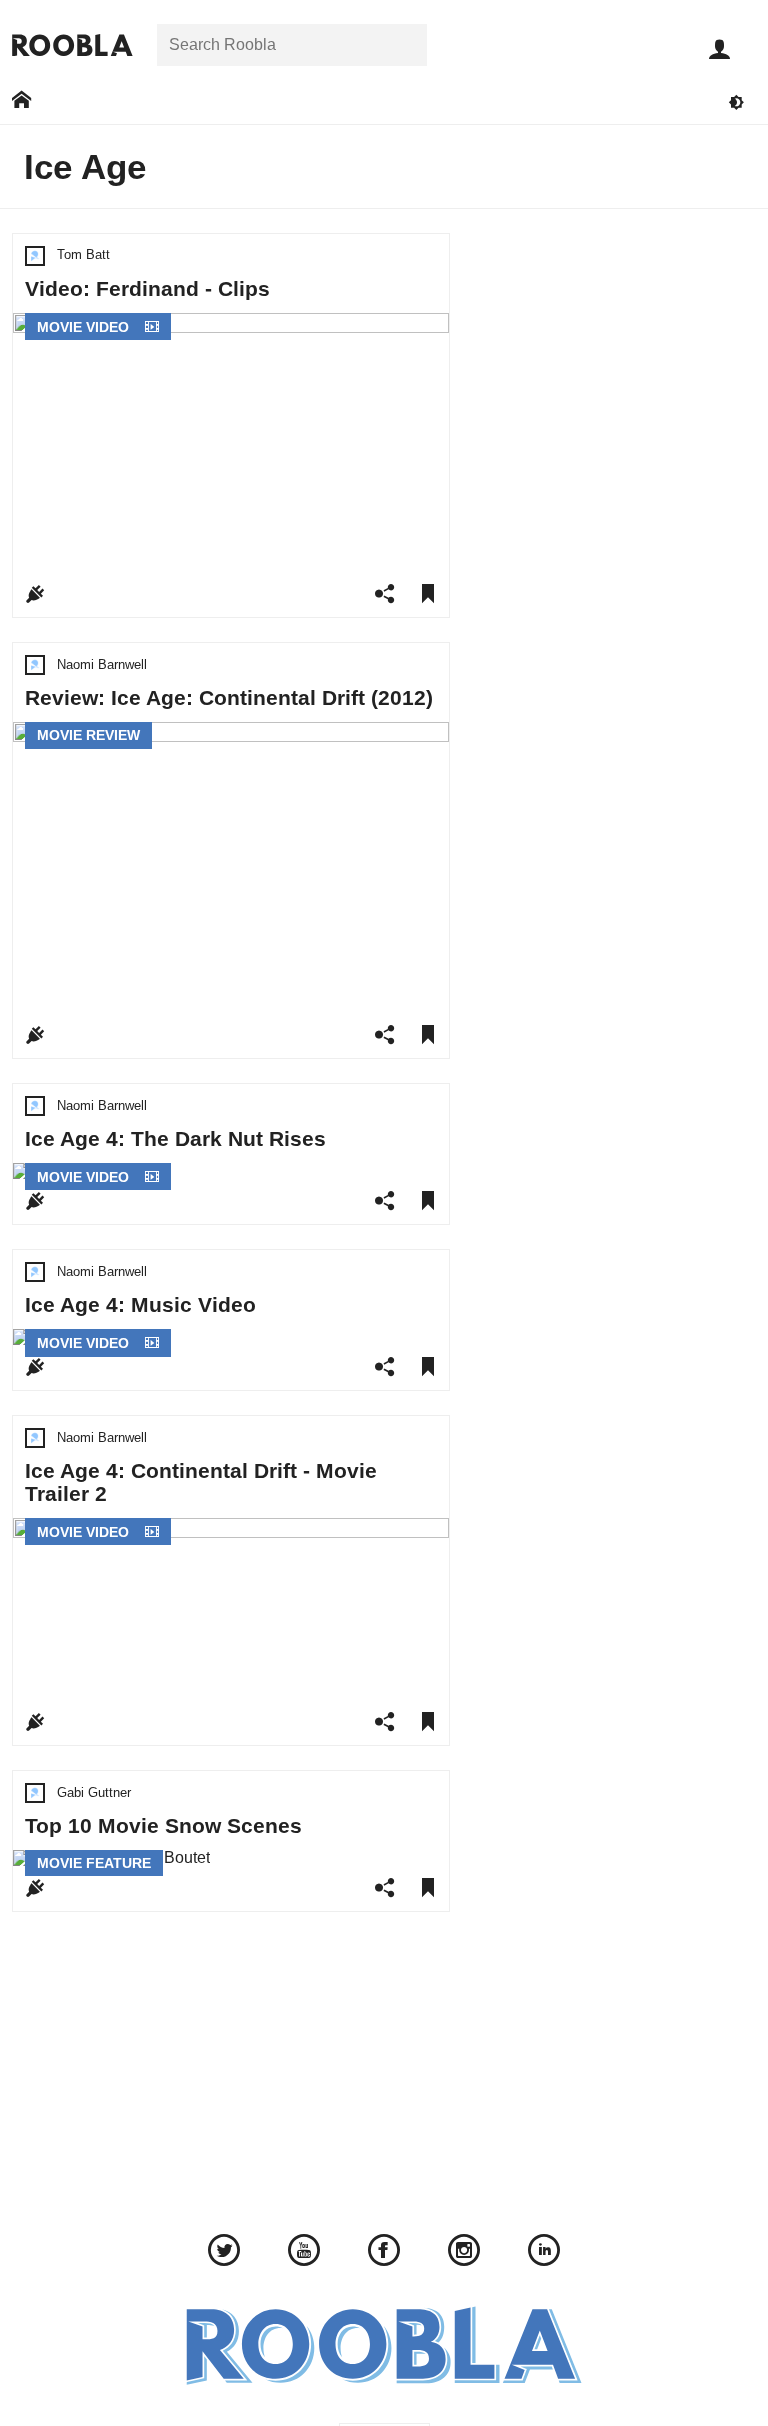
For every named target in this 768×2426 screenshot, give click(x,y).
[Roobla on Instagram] (464, 2253)
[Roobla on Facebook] (384, 2253)
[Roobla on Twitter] (224, 2253)
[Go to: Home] (21, 100)
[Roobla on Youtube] (304, 2253)
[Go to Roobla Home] (72, 45)
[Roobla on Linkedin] (544, 2253)
